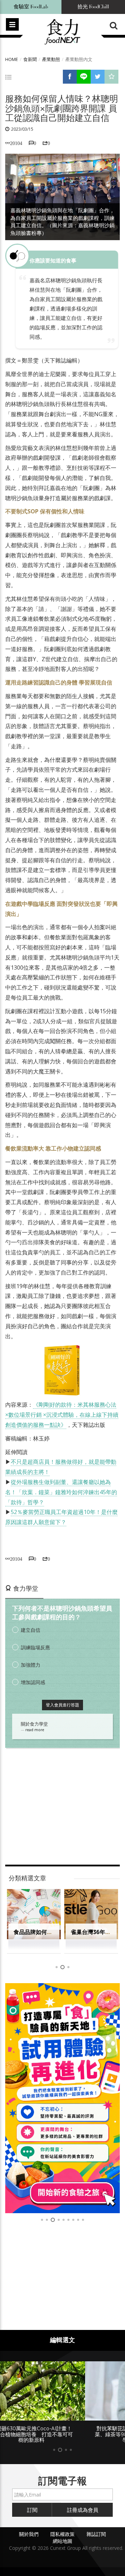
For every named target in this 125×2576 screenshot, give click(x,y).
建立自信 (31, 1630)
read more (35, 1730)
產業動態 (51, 59)
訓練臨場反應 (35, 1647)
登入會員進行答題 (62, 1705)
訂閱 (32, 2510)
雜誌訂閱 (96, 2534)
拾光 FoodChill (93, 7)
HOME (12, 59)
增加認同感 (33, 1682)
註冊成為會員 (83, 2510)
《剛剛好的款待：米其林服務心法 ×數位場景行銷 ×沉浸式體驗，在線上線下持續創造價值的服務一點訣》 (62, 1415)
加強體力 (31, 1665)
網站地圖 (62, 2541)
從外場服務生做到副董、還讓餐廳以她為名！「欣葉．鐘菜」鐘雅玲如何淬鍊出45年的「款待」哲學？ (61, 1492)
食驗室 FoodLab (31, 7)
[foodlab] (62, 2098)
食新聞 (30, 59)
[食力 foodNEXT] (62, 32)
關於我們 (29, 2534)
